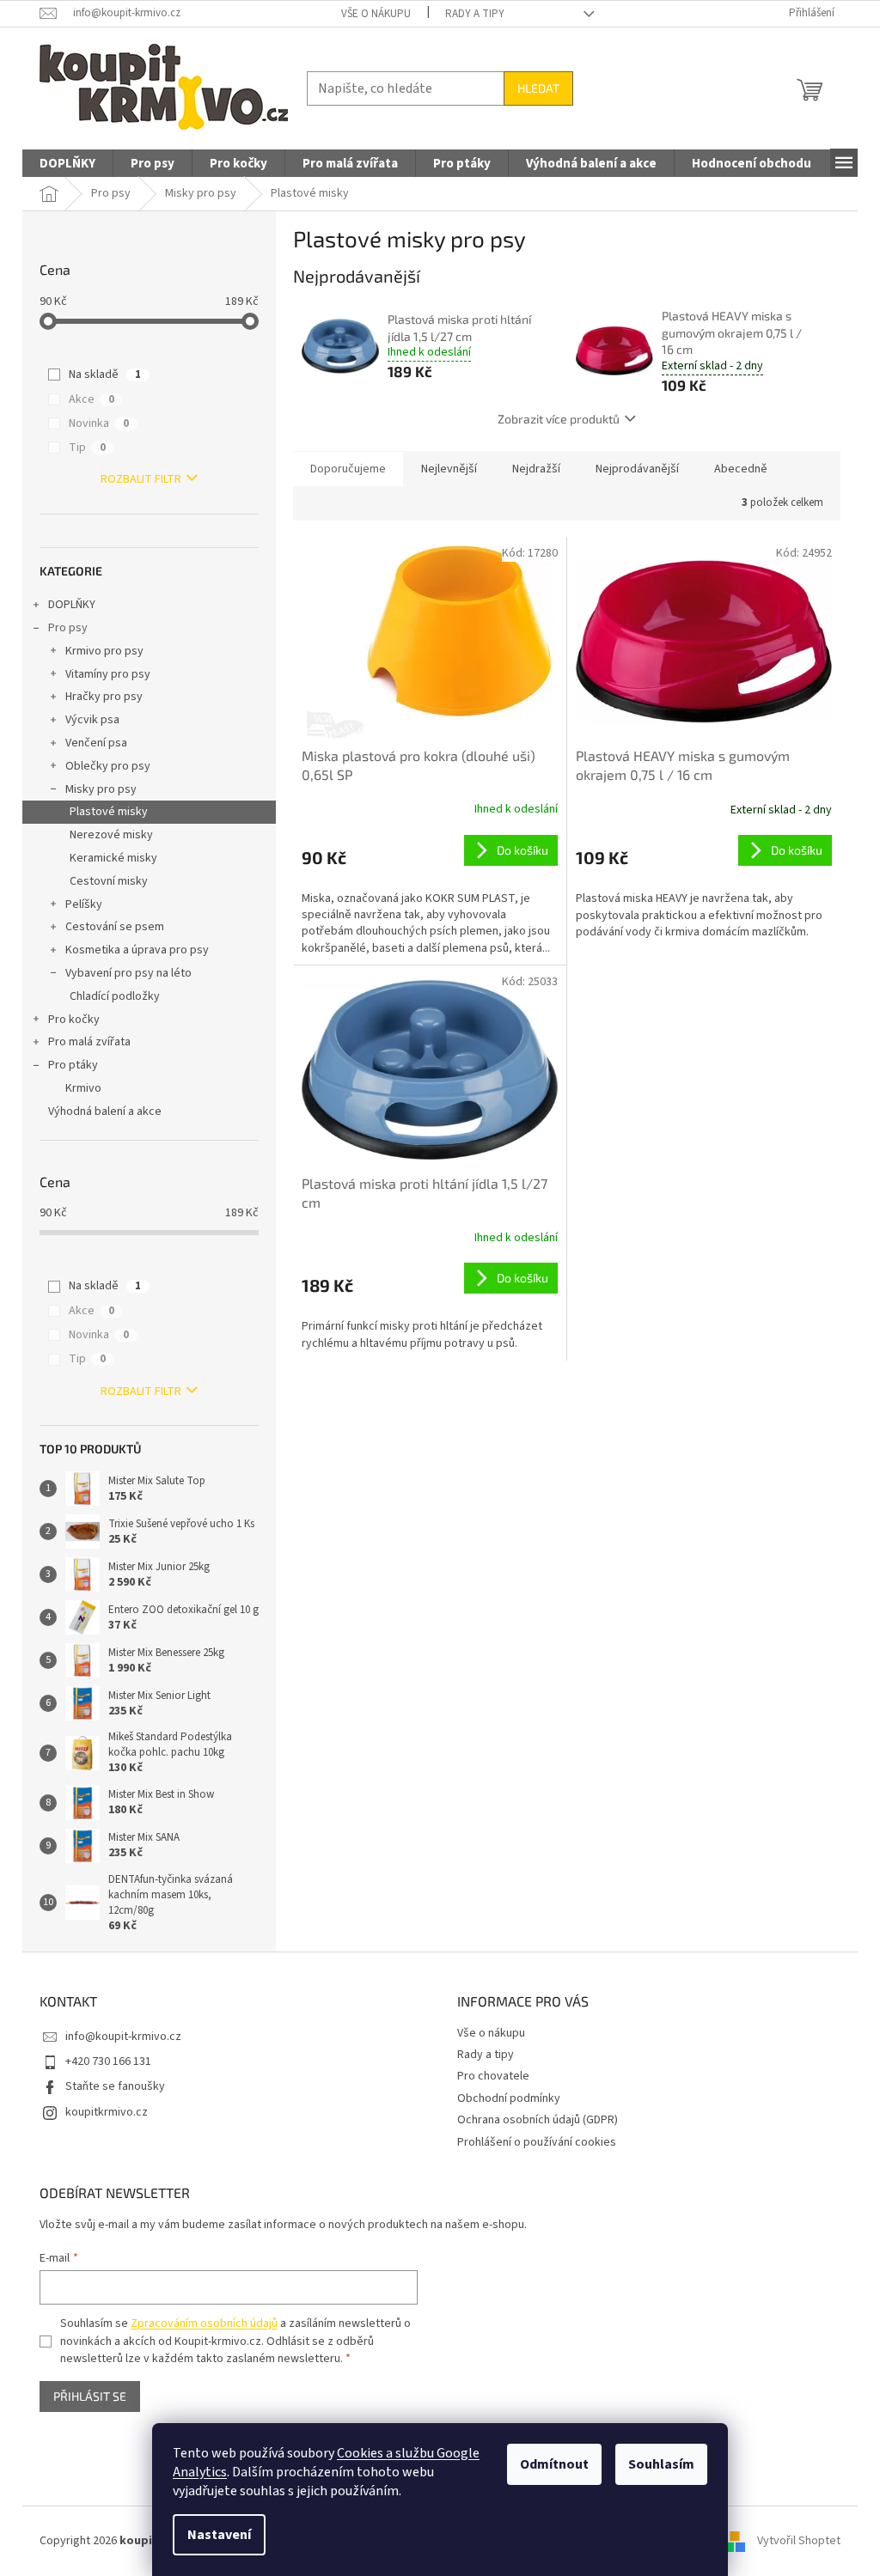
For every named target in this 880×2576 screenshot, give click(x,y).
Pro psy (68, 628)
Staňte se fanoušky (115, 2086)
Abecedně (741, 469)
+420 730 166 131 (108, 2061)
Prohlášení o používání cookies (537, 2142)
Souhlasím (661, 2464)
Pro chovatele (493, 2076)
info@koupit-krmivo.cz (123, 2037)
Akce (92, 399)
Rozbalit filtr (141, 479)
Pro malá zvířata (89, 1042)
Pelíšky (84, 904)
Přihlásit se (90, 2396)
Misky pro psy (101, 789)
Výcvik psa (92, 720)
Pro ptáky (73, 1065)
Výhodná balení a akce (105, 1111)
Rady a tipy (475, 14)
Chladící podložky (115, 996)
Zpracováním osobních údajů (204, 2323)
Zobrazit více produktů (559, 419)
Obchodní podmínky (509, 2098)
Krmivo (83, 1088)
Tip (87, 448)
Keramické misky (113, 858)
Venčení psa (96, 743)
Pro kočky (74, 1020)
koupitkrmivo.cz (107, 2112)
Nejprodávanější (637, 469)
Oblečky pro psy (108, 766)
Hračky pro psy (104, 697)
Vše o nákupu (376, 14)
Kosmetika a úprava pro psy (137, 950)
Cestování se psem (115, 927)
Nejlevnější (449, 469)
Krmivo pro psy (104, 651)
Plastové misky (109, 812)
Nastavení (219, 2535)
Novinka (99, 423)
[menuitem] (67, 164)
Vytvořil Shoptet (799, 2541)
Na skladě (105, 375)
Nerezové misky (111, 835)
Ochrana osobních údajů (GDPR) (538, 2120)
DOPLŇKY (72, 605)
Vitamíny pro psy (108, 674)
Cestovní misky (109, 881)
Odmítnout (554, 2464)
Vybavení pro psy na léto (128, 973)
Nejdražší (536, 469)
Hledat (538, 88)
